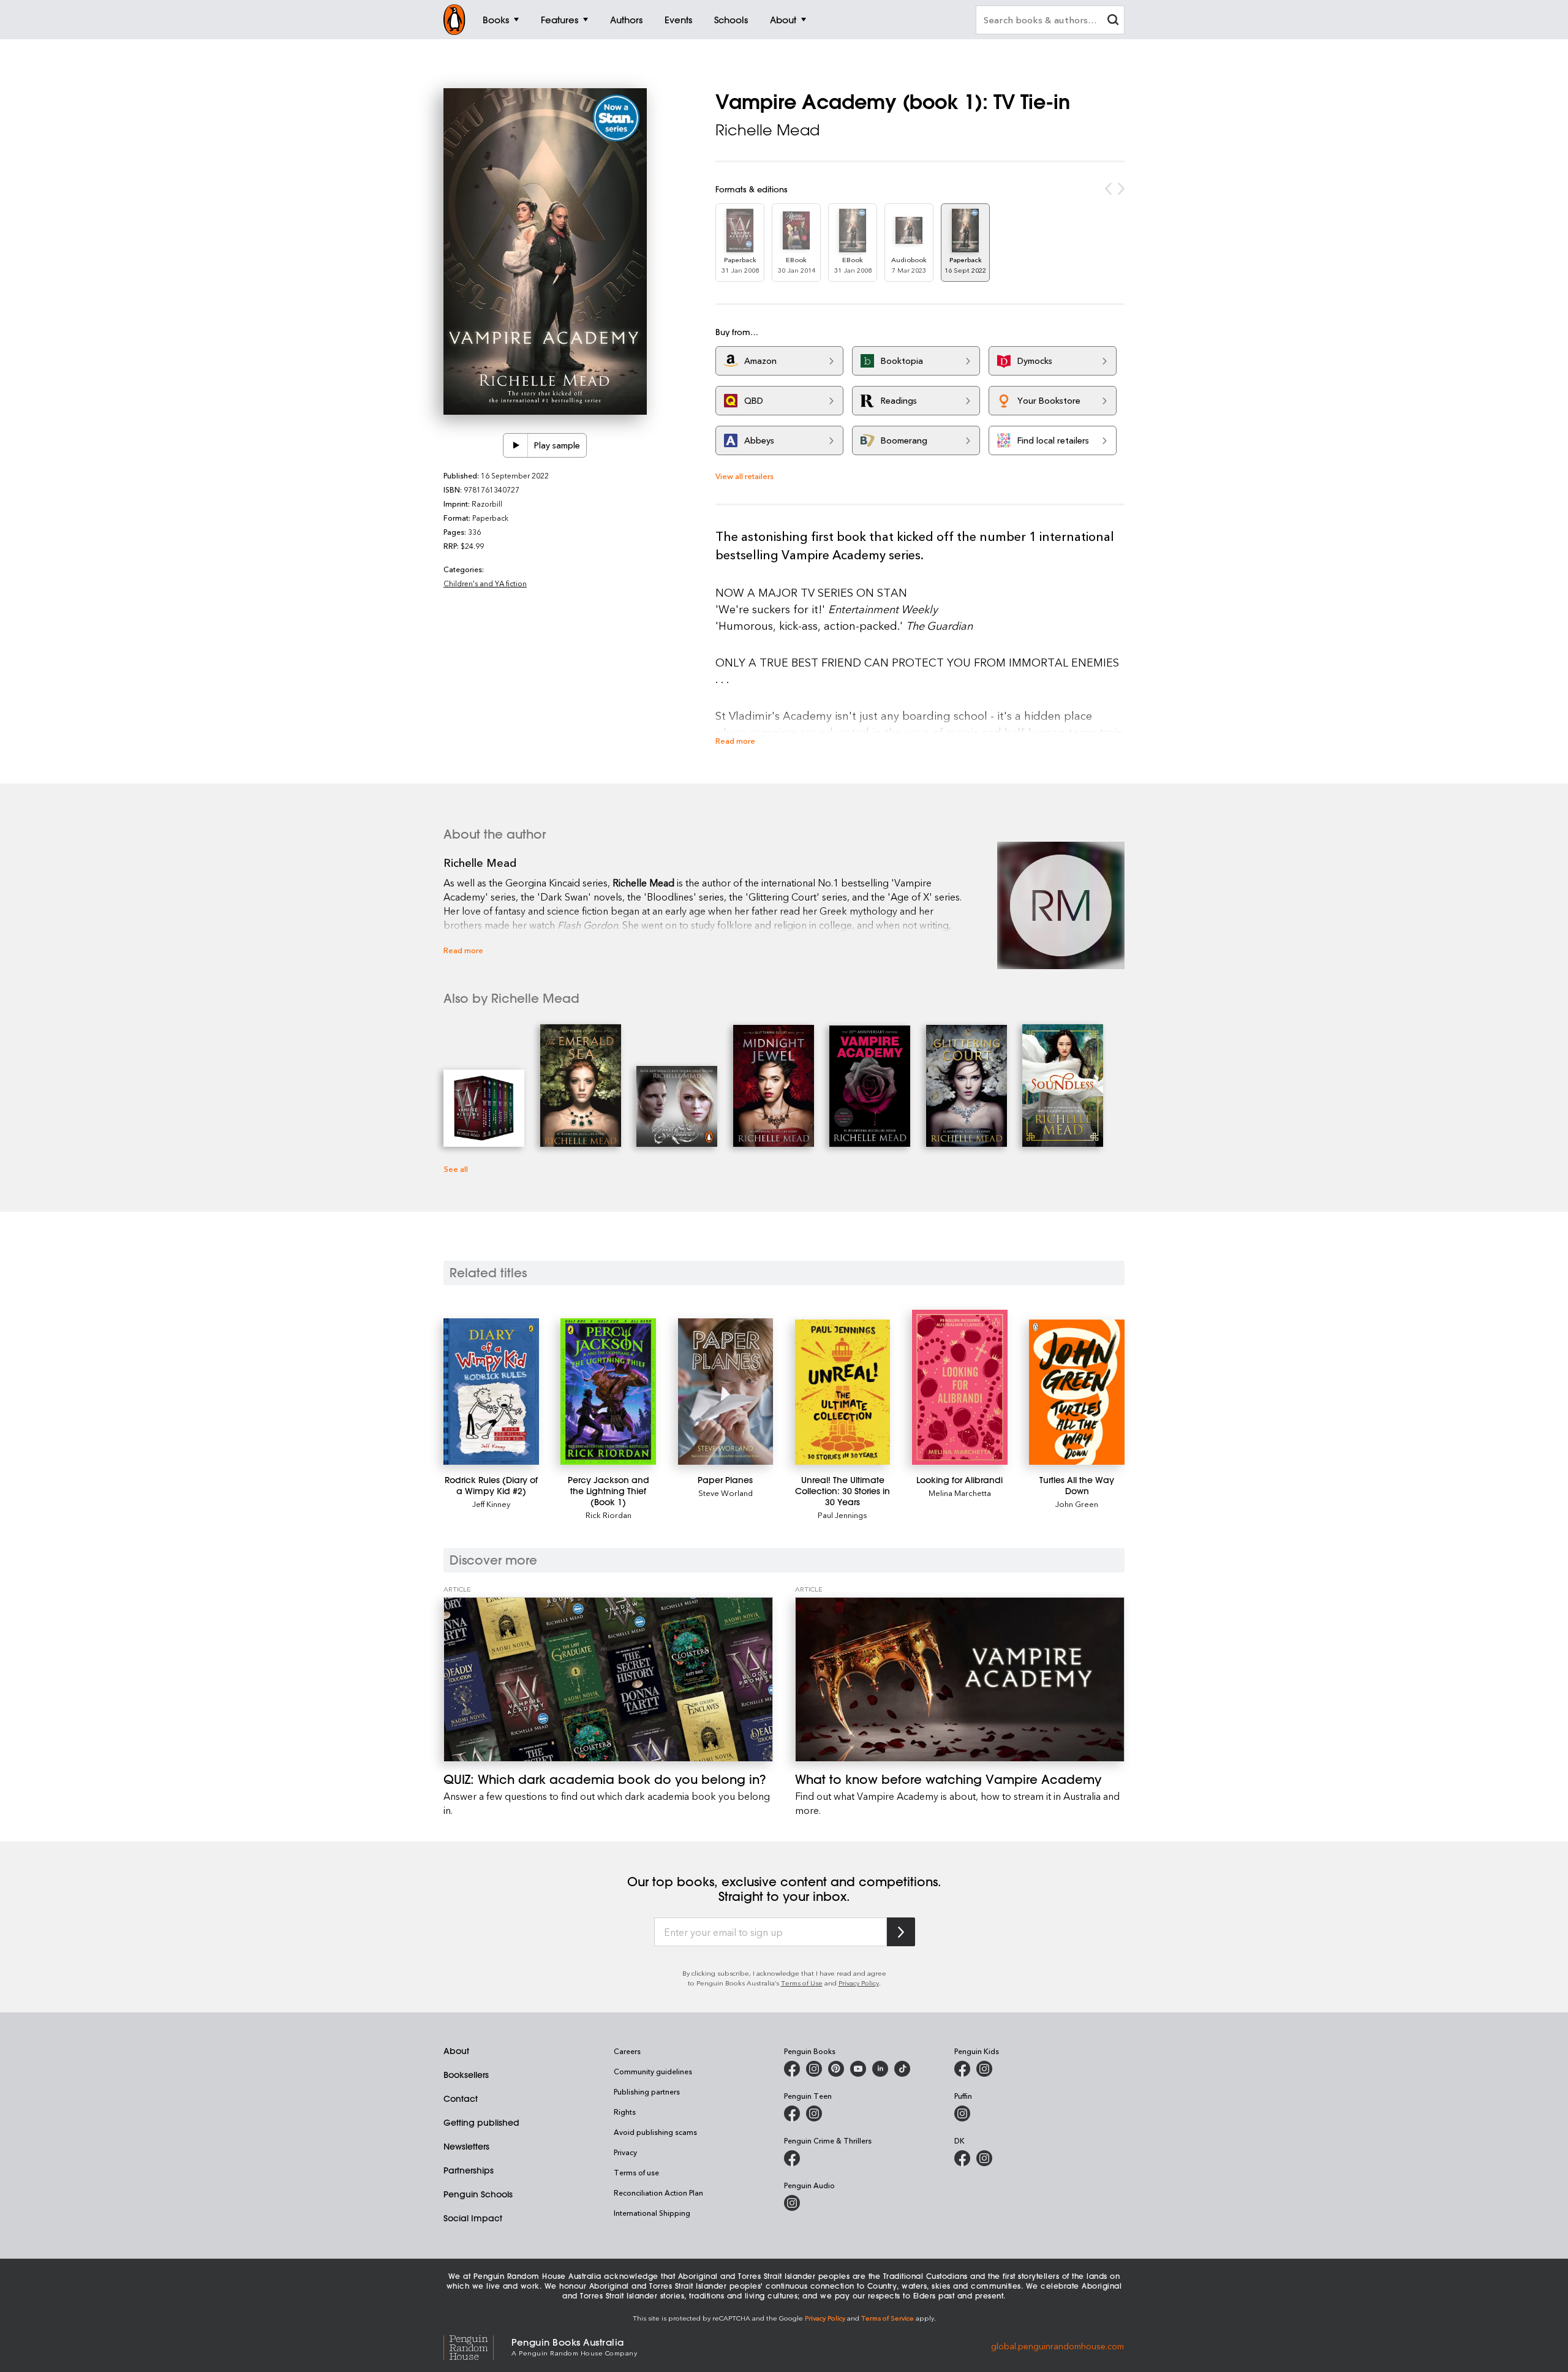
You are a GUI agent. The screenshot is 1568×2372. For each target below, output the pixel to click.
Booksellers (466, 2075)
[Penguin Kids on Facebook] (962, 2069)
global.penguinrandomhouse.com (1057, 2346)
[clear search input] (1113, 21)
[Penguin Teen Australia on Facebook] (792, 2113)
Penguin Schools (478, 2194)
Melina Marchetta (960, 1493)
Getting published (481, 2123)
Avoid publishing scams (655, 2132)
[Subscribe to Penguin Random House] (901, 1932)
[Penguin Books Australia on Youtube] (858, 2069)
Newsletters (466, 2147)
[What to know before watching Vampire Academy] (960, 1679)
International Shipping (652, 2213)
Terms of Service (888, 2318)
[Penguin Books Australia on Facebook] (792, 2069)
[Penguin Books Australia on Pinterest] (836, 2069)
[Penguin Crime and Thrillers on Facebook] (792, 2158)
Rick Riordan (609, 1515)
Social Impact (473, 2218)
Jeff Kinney (491, 1504)
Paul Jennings (842, 1515)
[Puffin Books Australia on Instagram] (962, 2113)
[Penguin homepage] (454, 20)
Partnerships (469, 2170)
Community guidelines (653, 2071)
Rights (625, 2112)
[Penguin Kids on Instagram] (984, 2069)
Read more (735, 740)
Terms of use (636, 2172)
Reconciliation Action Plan (658, 2193)
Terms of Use (802, 1983)
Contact (461, 2099)
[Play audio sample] (516, 445)
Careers (627, 2051)
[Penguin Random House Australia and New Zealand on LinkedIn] (880, 2069)
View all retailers (744, 476)
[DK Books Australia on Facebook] (962, 2158)
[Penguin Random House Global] (477, 2346)
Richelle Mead (767, 130)
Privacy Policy (859, 1983)
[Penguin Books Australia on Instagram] (814, 2069)
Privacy (625, 2152)
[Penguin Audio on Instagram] (792, 2203)
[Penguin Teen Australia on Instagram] (814, 2113)
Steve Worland (726, 1493)
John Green (1077, 1504)
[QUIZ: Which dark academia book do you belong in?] (608, 1679)
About (456, 2051)
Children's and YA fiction (485, 583)
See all (456, 1169)
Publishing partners (647, 2091)
